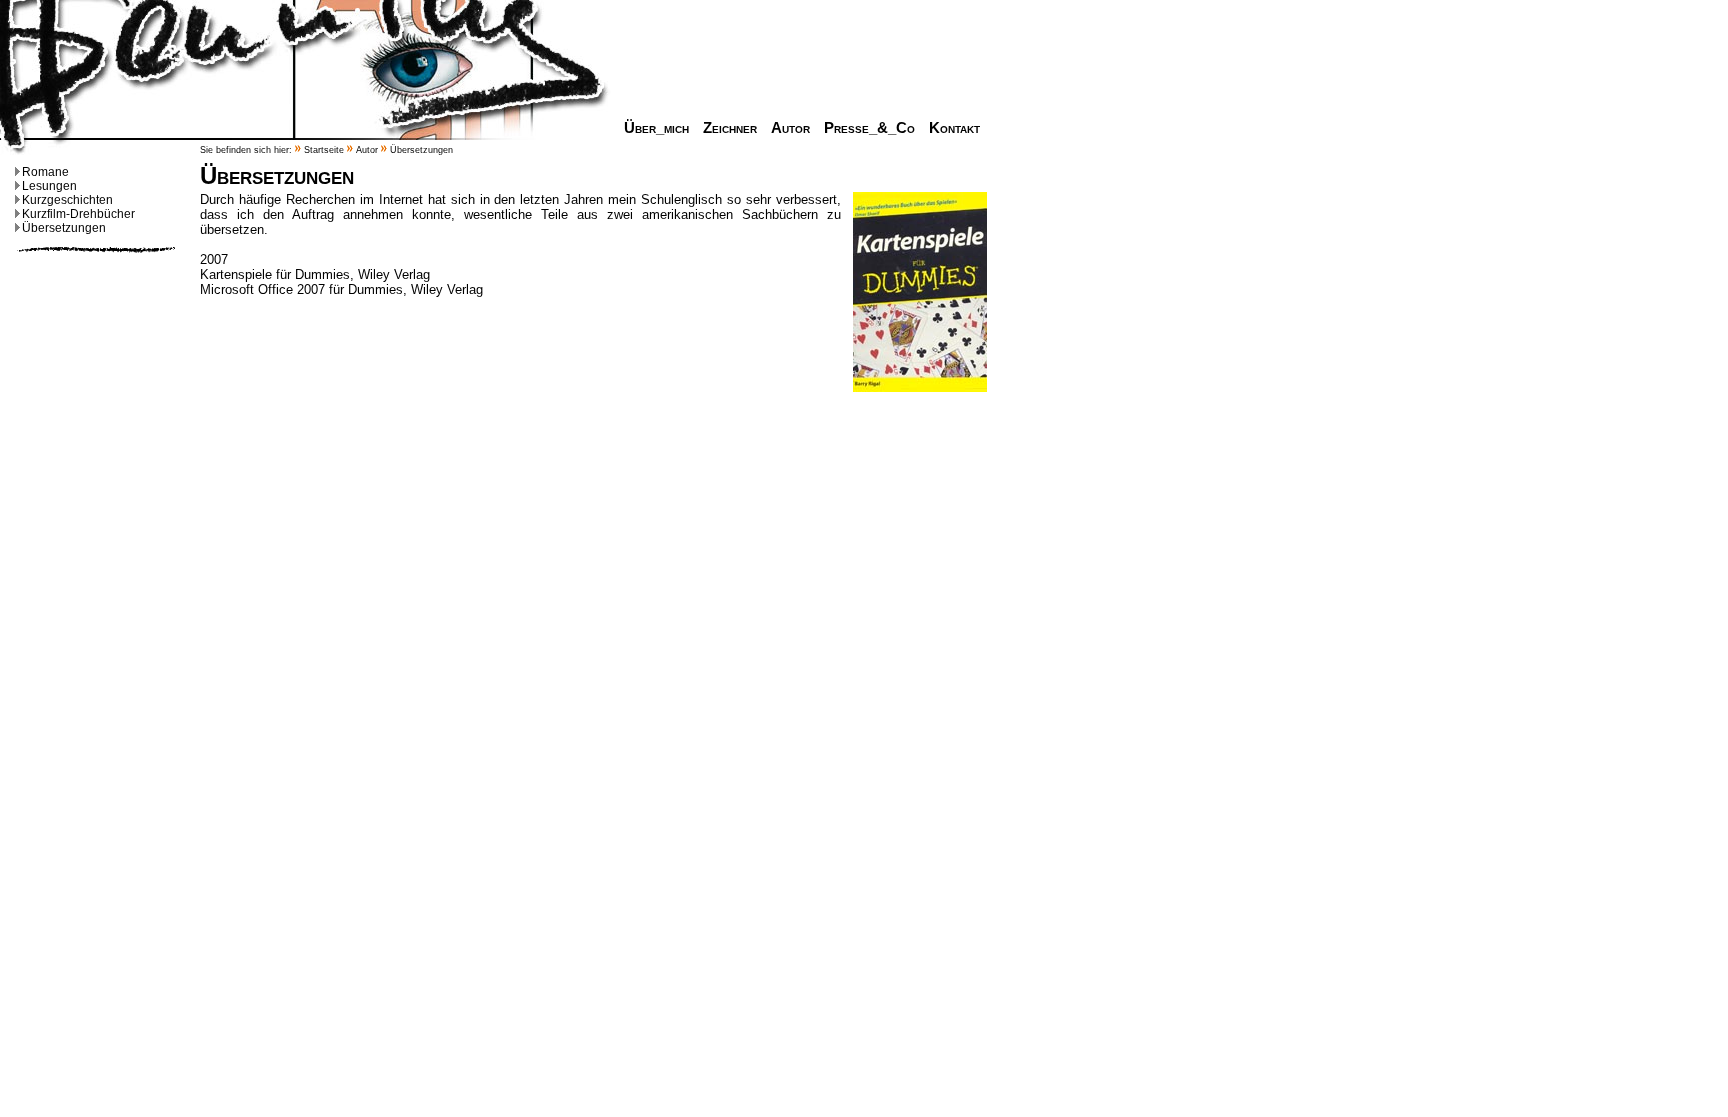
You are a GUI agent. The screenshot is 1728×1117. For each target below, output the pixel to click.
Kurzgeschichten (67, 200)
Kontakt (954, 128)
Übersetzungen (64, 228)
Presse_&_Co (869, 128)
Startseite (324, 150)
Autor (790, 128)
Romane (45, 172)
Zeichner (730, 128)
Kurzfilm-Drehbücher (78, 214)
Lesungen (49, 186)
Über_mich (656, 128)
